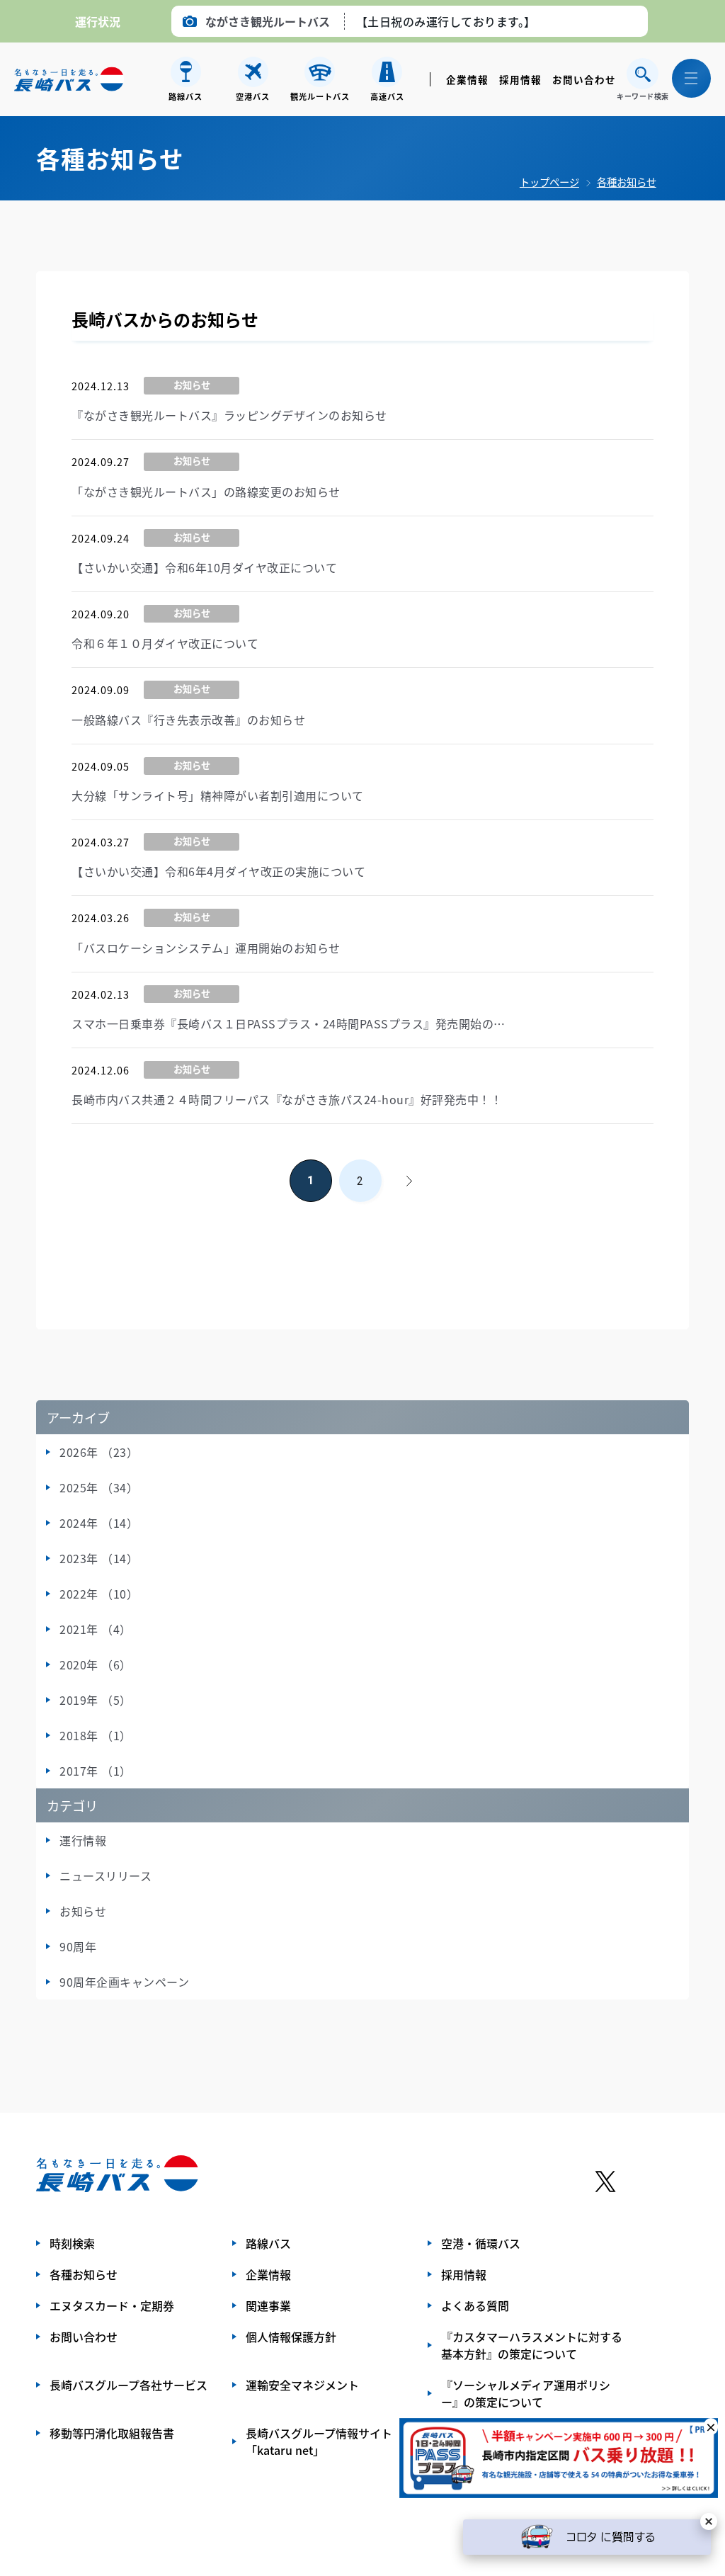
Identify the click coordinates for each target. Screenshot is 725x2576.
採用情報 (520, 79)
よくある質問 (475, 2305)
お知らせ (83, 1911)
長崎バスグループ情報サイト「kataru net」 (319, 2441)
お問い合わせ (584, 79)
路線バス (268, 2243)
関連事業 (268, 2305)
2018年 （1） (96, 1735)
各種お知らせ (627, 182)
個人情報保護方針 (291, 2337)
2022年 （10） (99, 1594)
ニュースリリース (105, 1876)
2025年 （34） (99, 1487)
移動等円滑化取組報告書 (112, 2433)
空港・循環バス (481, 2243)
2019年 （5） (96, 1700)
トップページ (549, 182)
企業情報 (467, 79)
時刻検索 (72, 2243)
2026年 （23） (99, 1452)
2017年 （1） (96, 1771)
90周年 (78, 1946)
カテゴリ (72, 1805)
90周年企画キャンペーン (124, 1982)
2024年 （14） (99, 1523)
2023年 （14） (99, 1558)
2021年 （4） (96, 1629)
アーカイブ (78, 1417)
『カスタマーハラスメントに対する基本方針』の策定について (532, 2345)
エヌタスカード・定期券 (112, 2305)
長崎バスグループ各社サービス (129, 2385)
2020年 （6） (96, 1664)
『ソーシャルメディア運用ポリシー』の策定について (526, 2393)
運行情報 (83, 1840)
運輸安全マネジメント (302, 2385)
